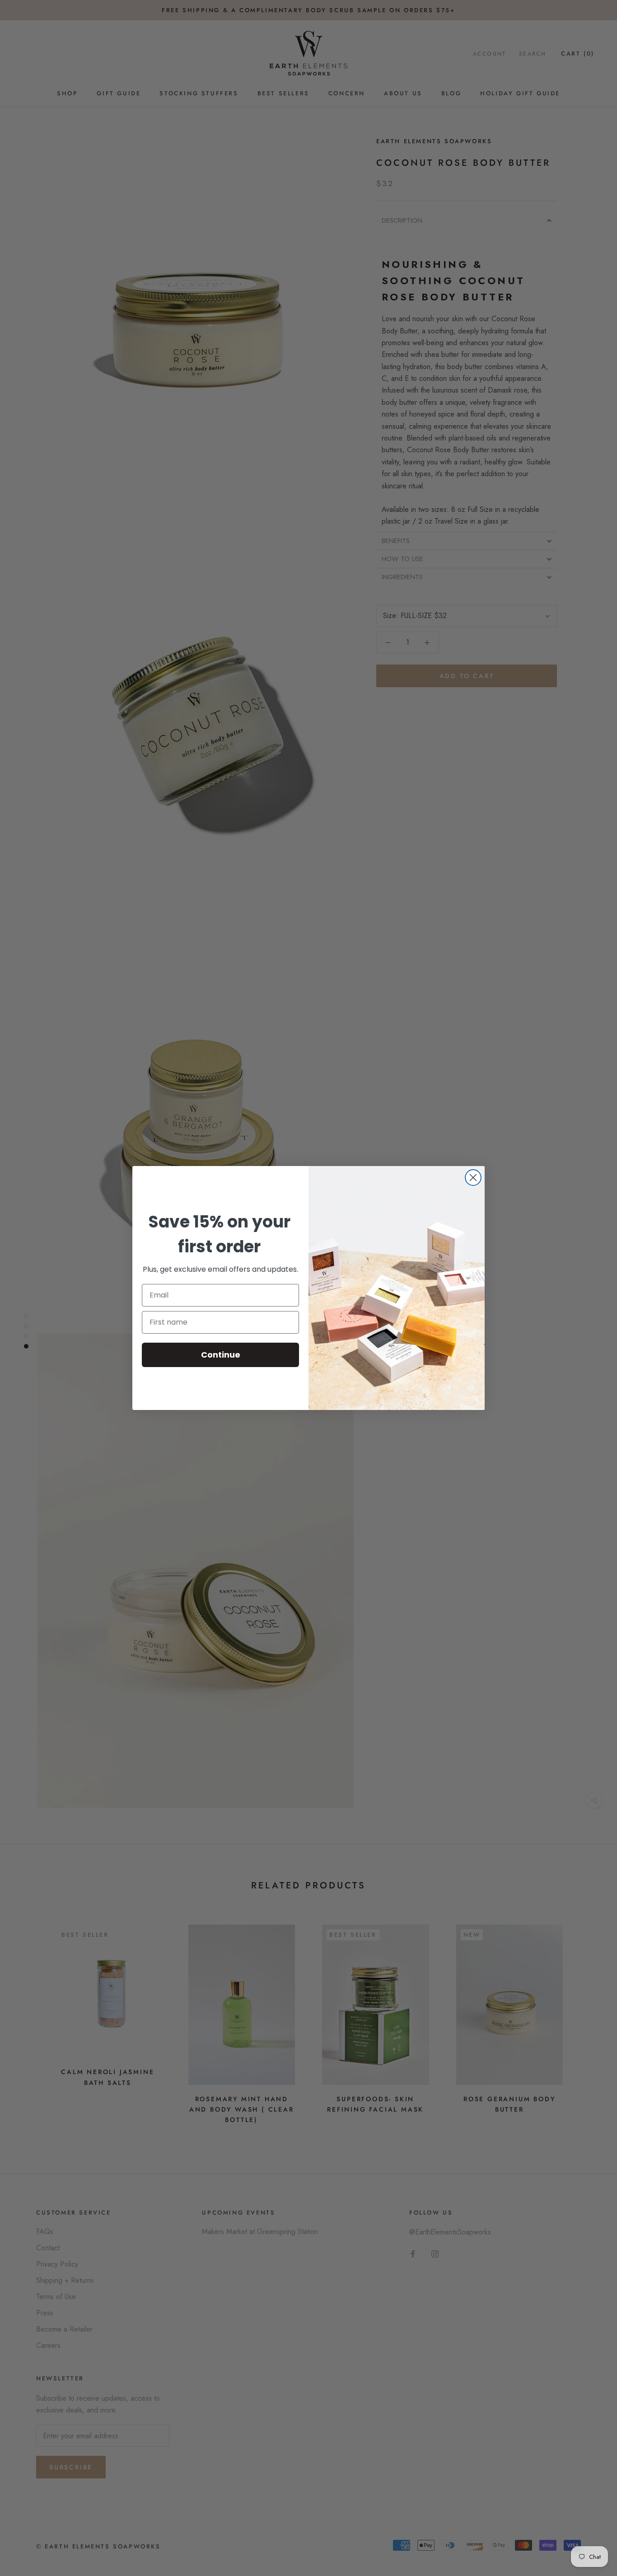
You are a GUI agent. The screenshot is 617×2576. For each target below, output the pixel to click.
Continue (221, 1355)
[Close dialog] (473, 1178)
